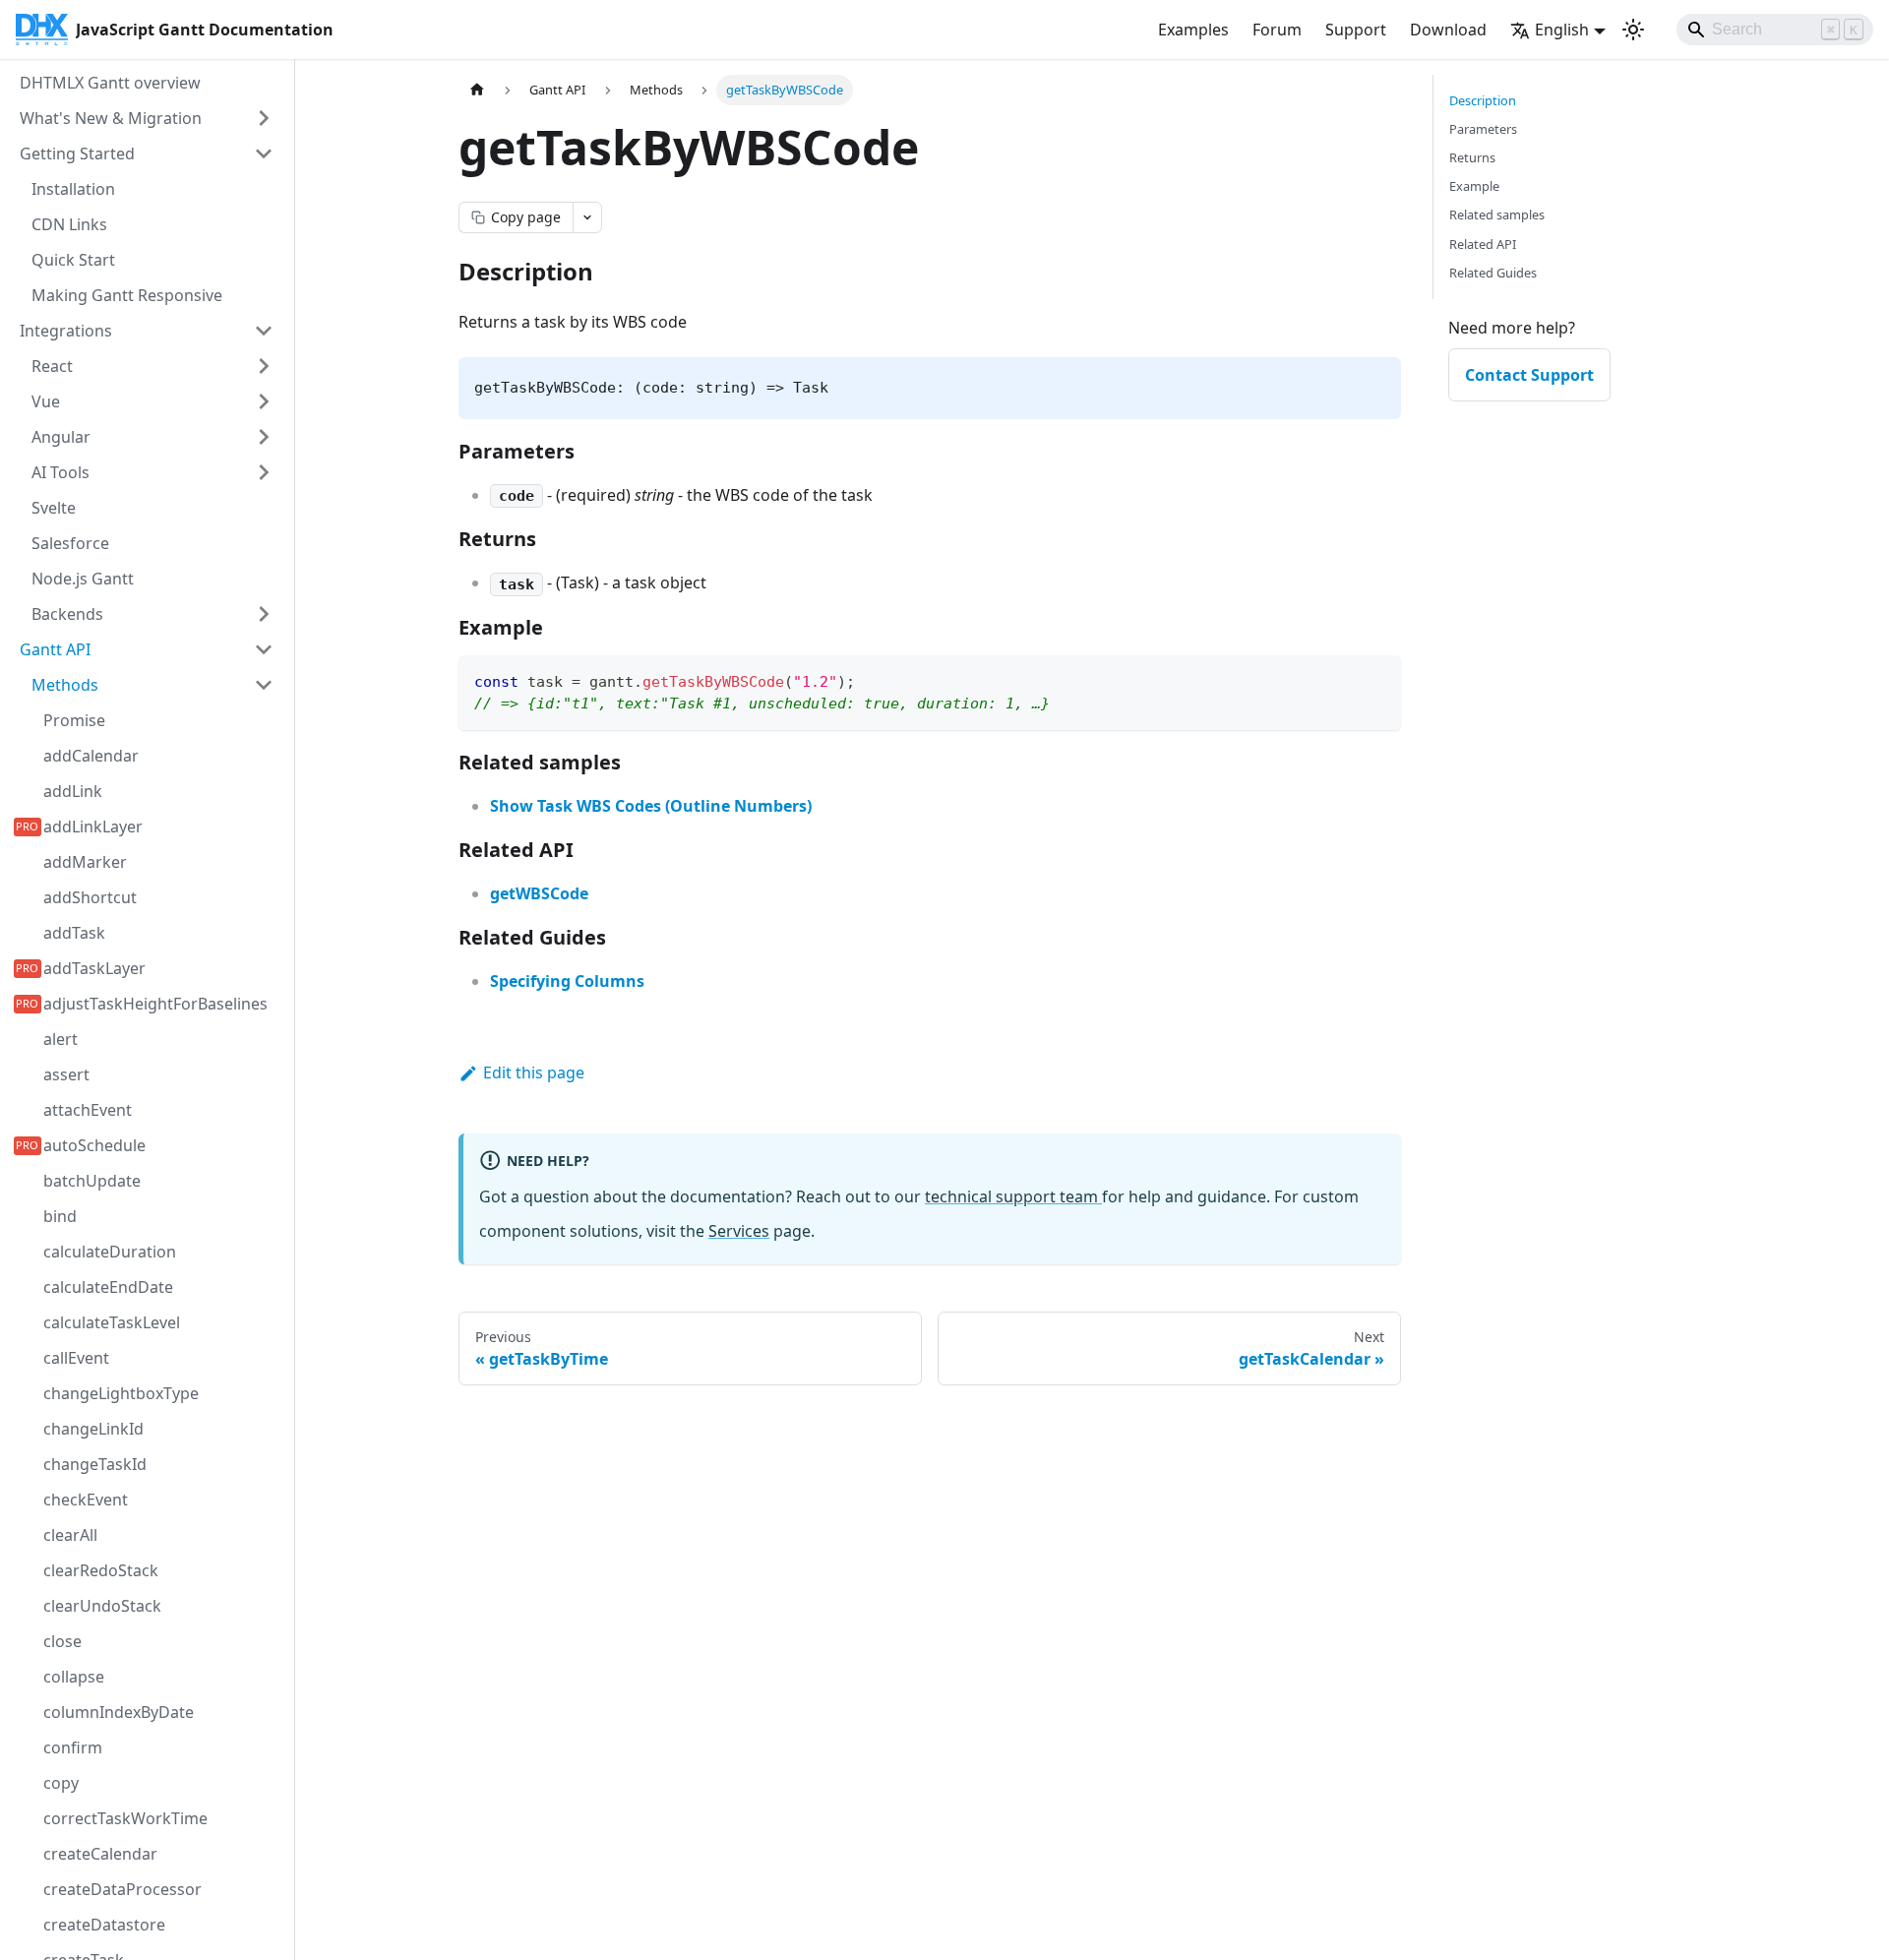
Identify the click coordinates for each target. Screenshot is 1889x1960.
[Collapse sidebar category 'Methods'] (264, 685)
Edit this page (534, 1072)
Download (1448, 30)
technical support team (1013, 1196)
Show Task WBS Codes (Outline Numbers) (651, 806)
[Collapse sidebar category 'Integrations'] (264, 331)
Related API (1483, 244)
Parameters (1483, 129)
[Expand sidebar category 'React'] (264, 366)
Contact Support (1529, 375)
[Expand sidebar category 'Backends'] (264, 614)
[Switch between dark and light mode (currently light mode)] (1633, 30)
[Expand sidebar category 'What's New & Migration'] (264, 118)
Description (1483, 100)
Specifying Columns (567, 981)
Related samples (1497, 214)
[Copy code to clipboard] (1377, 679)
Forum (1277, 30)
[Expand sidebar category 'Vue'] (264, 401)
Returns (1472, 157)
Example (1474, 186)
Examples (1193, 30)
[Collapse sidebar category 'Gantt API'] (264, 649)
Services (739, 1231)
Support (1356, 30)
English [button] (1562, 30)
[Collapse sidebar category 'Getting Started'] (264, 153)
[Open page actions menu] (587, 217)
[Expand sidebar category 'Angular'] (264, 437)
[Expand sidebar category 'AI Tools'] (264, 472)
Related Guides (1493, 273)
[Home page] (477, 90)
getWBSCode (539, 893)
